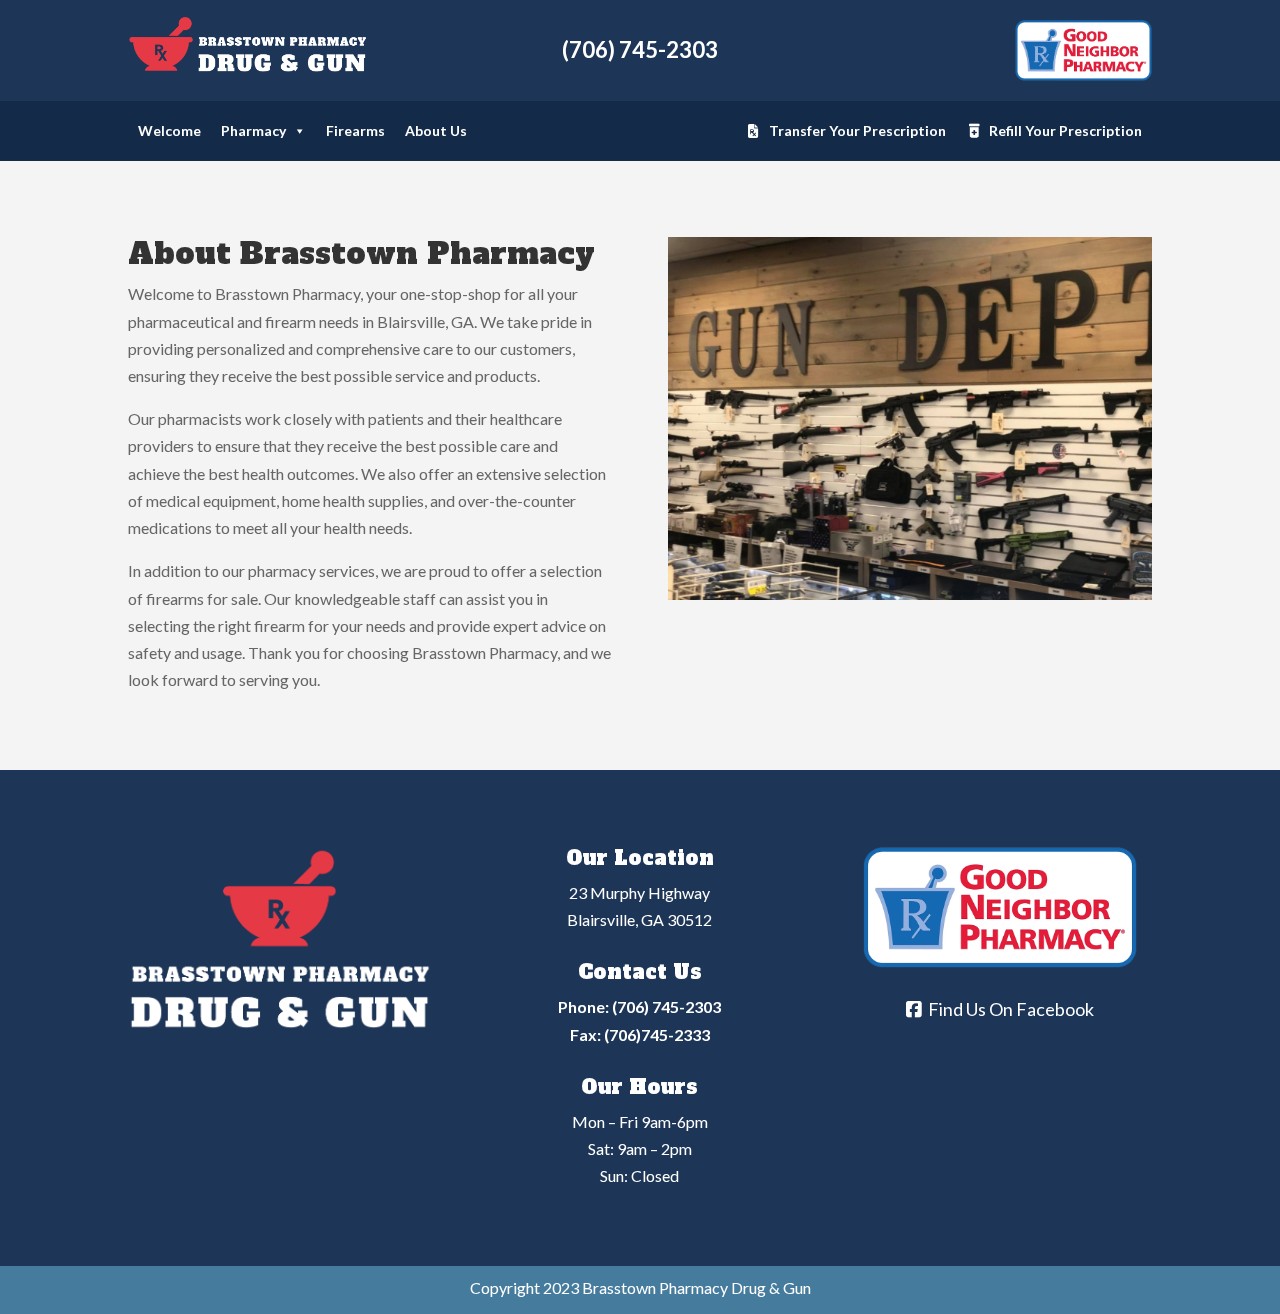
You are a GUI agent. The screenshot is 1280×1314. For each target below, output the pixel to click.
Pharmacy (253, 130)
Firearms (355, 130)
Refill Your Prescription (1065, 130)
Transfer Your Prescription (857, 130)
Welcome (169, 130)
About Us (436, 130)
